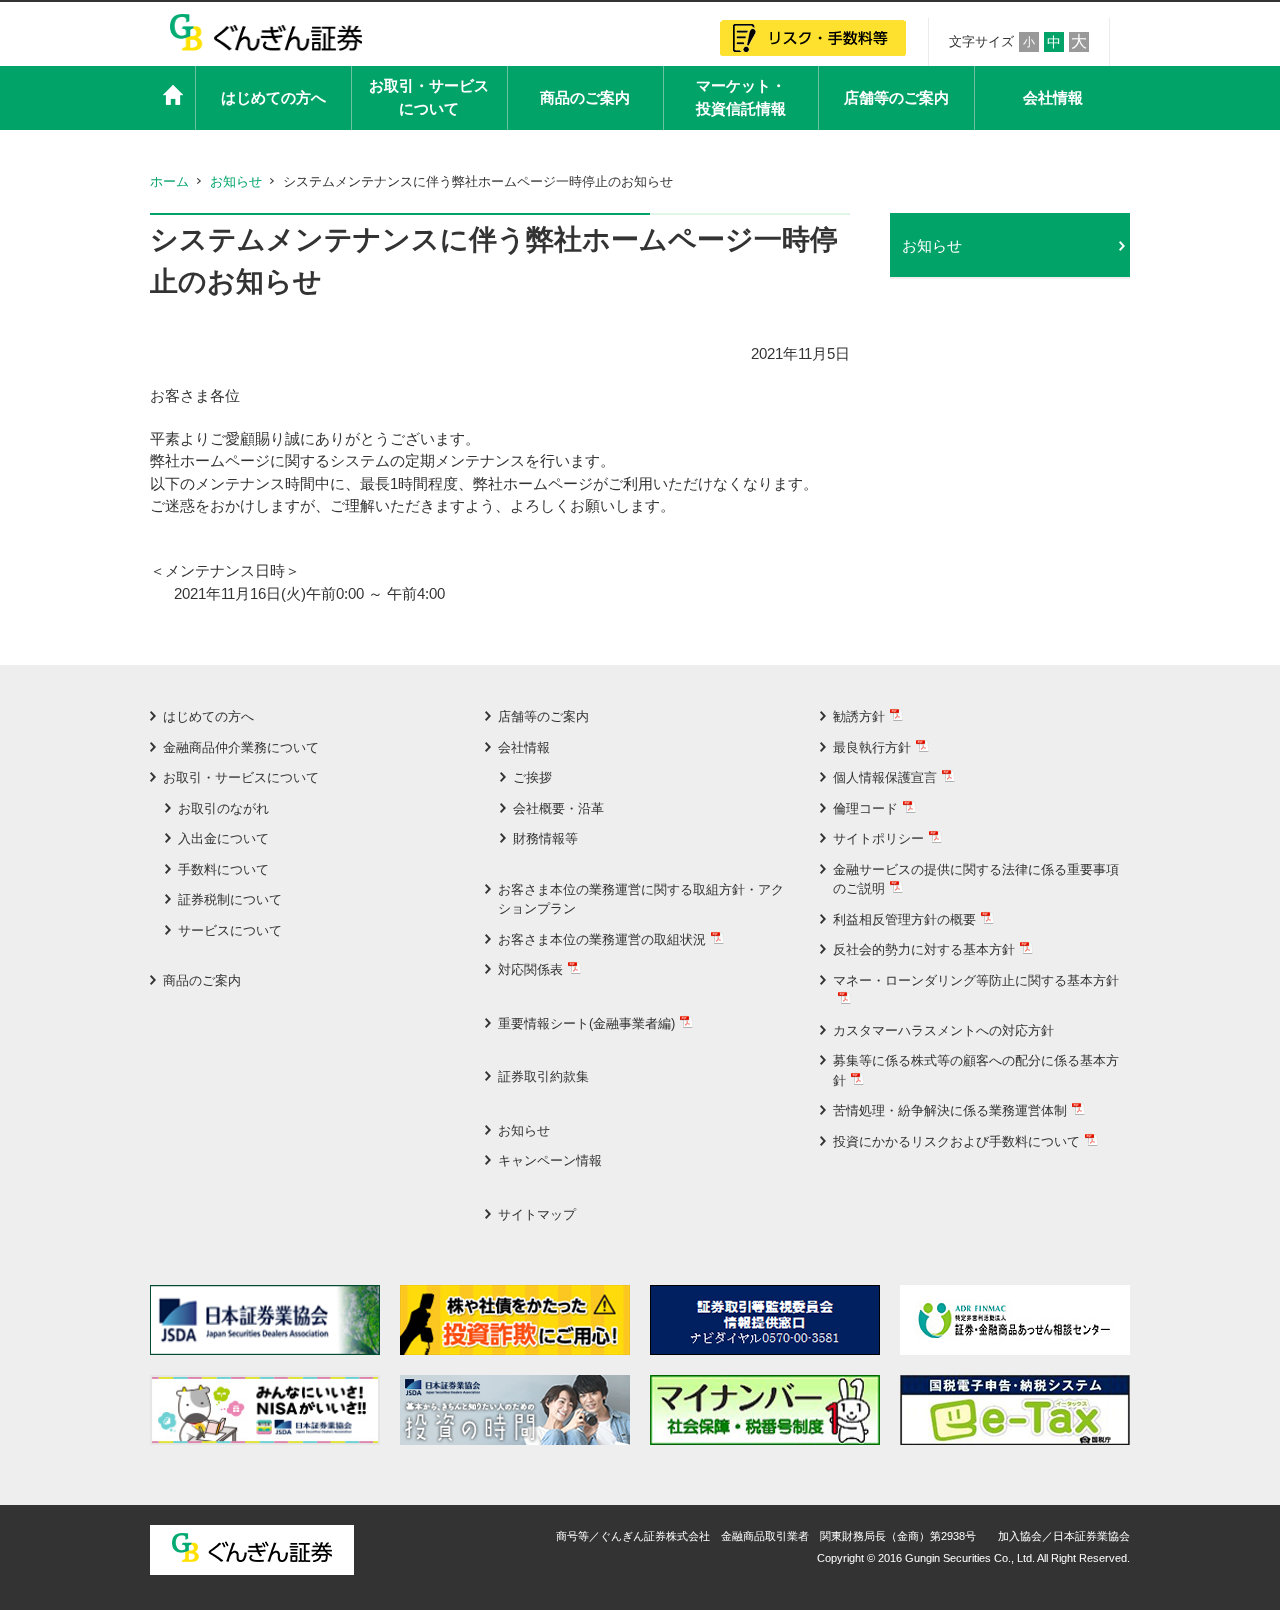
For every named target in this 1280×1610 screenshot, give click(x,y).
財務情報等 (545, 838)
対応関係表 (530, 969)
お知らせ (236, 181)
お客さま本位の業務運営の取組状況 (602, 939)
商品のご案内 (585, 97)
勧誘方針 (859, 716)
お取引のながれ (223, 808)
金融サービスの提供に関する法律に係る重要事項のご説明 (976, 879)
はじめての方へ (273, 97)
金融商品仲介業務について (241, 747)
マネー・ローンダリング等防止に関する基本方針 (976, 980)
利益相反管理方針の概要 (904, 919)
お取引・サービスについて (429, 97)
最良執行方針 (872, 747)
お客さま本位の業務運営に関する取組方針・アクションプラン (641, 899)
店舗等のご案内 (896, 97)
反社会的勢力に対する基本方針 (924, 949)
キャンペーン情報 (550, 1160)
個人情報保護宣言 (885, 777)
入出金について (223, 838)
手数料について (223, 869)
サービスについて (230, 930)
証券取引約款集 (543, 1076)
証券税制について (230, 899)
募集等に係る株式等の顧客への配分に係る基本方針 (976, 1070)
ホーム (169, 181)
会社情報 (1053, 97)
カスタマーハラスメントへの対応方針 (943, 1030)
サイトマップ (537, 1214)
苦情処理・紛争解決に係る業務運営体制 (950, 1110)
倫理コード (865, 808)
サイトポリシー (878, 838)
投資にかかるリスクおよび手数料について (956, 1141)
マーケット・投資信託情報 (741, 97)
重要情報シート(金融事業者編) (586, 1023)
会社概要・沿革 (558, 808)
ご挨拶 (532, 777)
